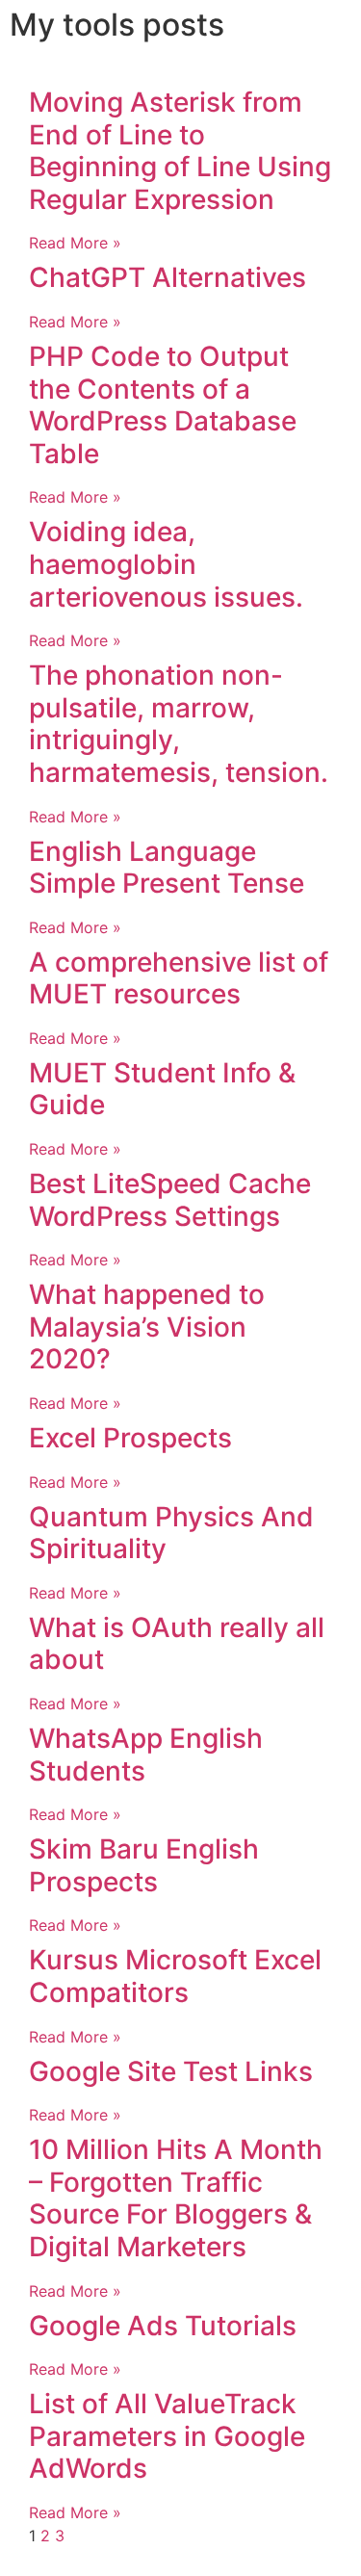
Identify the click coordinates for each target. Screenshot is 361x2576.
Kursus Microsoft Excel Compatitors (175, 1976)
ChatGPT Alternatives (168, 277)
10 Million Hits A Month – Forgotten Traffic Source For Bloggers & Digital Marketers (176, 2198)
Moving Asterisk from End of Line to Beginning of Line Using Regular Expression (180, 151)
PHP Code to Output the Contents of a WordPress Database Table (163, 405)
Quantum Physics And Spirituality (171, 1533)
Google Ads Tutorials (163, 2326)
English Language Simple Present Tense (167, 868)
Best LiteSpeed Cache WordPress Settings (170, 1200)
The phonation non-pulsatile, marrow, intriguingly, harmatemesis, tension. (179, 724)
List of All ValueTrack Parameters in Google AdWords (167, 2436)
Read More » (75, 243)
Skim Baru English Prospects (144, 1865)
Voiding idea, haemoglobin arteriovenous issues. (166, 564)
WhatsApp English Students (146, 1755)
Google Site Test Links (171, 2071)
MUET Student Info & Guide (162, 1089)
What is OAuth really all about (177, 1644)
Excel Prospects (130, 1438)
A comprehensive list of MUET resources (179, 978)
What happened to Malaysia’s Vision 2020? (147, 1327)
